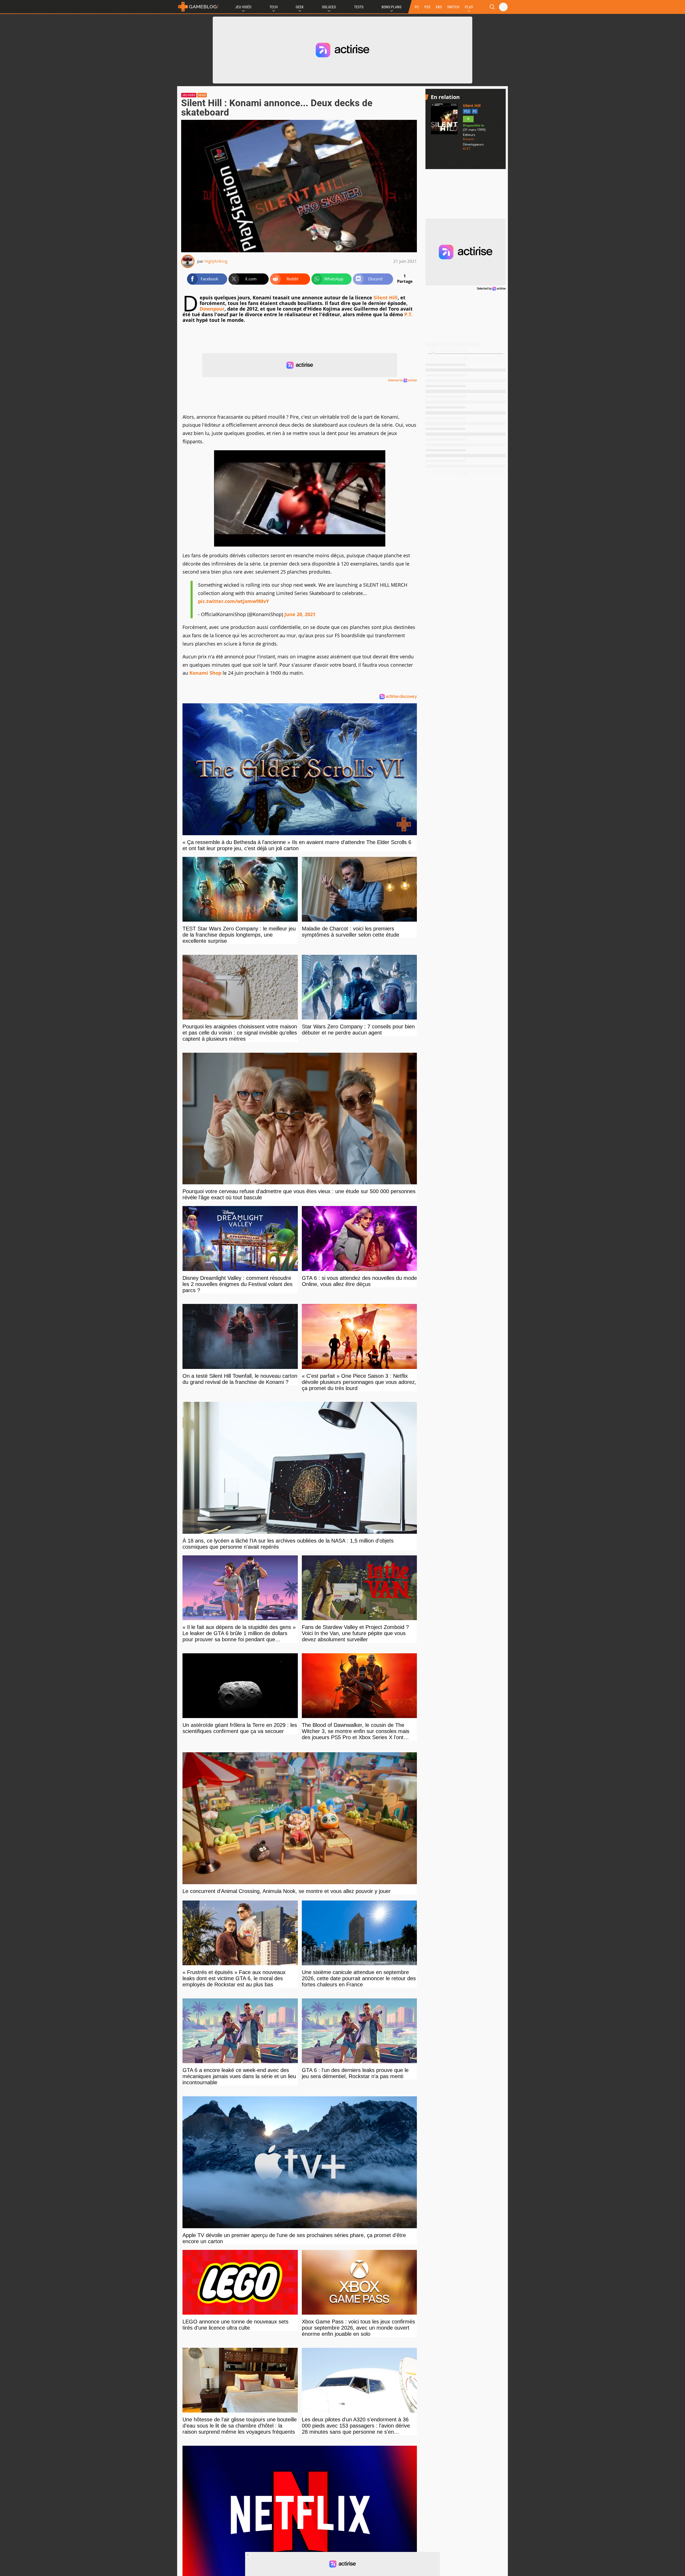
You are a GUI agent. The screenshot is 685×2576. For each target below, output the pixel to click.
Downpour (212, 309)
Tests (359, 7)
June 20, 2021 (300, 614)
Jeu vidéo (189, 95)
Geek (300, 7)
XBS (439, 7)
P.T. (408, 314)
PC (417, 7)
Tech (274, 7)
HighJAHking (216, 261)
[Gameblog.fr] (198, 7)
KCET (467, 149)
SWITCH (453, 7)
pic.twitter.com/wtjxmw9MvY (233, 601)
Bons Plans (391, 7)
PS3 (467, 111)
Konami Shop (205, 673)
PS (475, 111)
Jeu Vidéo (243, 7)
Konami (469, 139)
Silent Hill (386, 297)
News (202, 95)
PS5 (427, 7)
